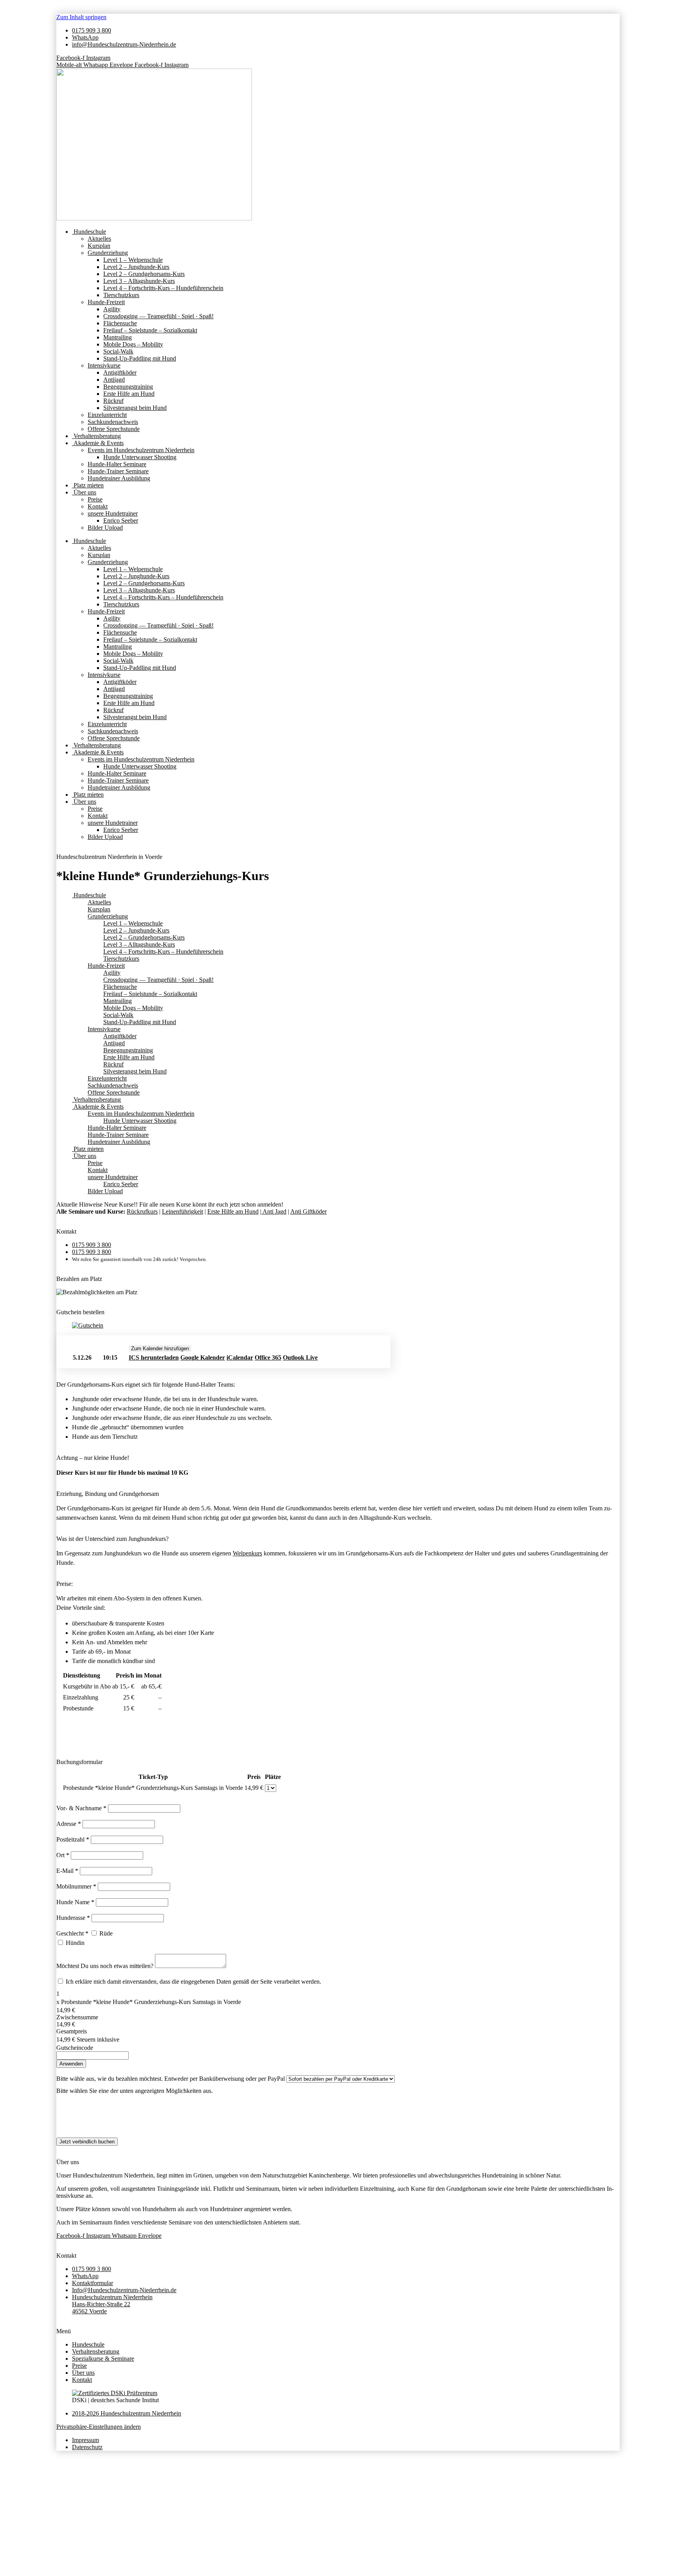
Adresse (69, 1824)
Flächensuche (120, 323)
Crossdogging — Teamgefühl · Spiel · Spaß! (158, 316)
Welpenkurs (247, 1553)
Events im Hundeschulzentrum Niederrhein (141, 450)
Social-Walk (118, 351)
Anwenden (71, 2064)
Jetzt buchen (351, 1358)
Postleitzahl (73, 1839)
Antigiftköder (120, 373)
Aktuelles (99, 239)
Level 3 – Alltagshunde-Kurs (139, 281)
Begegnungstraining (128, 387)
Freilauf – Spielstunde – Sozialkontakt (150, 330)
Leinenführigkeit (182, 1211)
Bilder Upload (105, 528)
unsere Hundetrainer (113, 513)
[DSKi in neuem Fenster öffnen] (115, 2393)
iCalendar (240, 1357)
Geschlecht (72, 1933)
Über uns (84, 492)
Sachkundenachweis (113, 422)
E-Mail (67, 1871)
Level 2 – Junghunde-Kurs (136, 267)
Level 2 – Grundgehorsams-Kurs (144, 274)
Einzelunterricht (107, 415)
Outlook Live (300, 1357)
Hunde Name (75, 1902)
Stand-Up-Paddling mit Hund (140, 358)
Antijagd (114, 380)
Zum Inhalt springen (81, 17)
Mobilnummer (76, 1886)
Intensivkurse (104, 365)
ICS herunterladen (154, 1357)
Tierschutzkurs (121, 295)
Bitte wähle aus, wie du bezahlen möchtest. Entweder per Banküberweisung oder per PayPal (171, 2079)
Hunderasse (73, 1918)
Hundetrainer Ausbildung (119, 478)
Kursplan (99, 246)
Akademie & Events (98, 443)
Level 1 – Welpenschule (133, 260)
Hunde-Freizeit (106, 302)
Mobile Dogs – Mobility (133, 344)
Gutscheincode (75, 2048)
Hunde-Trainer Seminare (118, 471)
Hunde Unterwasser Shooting (140, 457)
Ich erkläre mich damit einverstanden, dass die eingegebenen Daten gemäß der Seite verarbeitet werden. (193, 1982)
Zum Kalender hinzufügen (160, 1348)
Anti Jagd (274, 1211)
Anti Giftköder (308, 1211)
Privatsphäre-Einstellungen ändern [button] (99, 2427)
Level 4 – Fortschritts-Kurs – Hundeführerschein (163, 288)
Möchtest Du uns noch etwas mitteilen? (106, 1966)
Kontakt (98, 506)
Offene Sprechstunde (114, 429)
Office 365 (268, 1357)
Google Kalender (203, 1357)
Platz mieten (88, 485)
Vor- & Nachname (81, 1808)
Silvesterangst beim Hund (135, 408)
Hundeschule (89, 232)
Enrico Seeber (121, 520)
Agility (112, 309)
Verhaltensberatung (96, 436)
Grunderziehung (108, 253)
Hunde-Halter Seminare (117, 464)
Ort (63, 1855)
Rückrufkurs (142, 1211)
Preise (95, 499)
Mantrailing (118, 337)
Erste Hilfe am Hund (129, 394)
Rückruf (113, 401)
